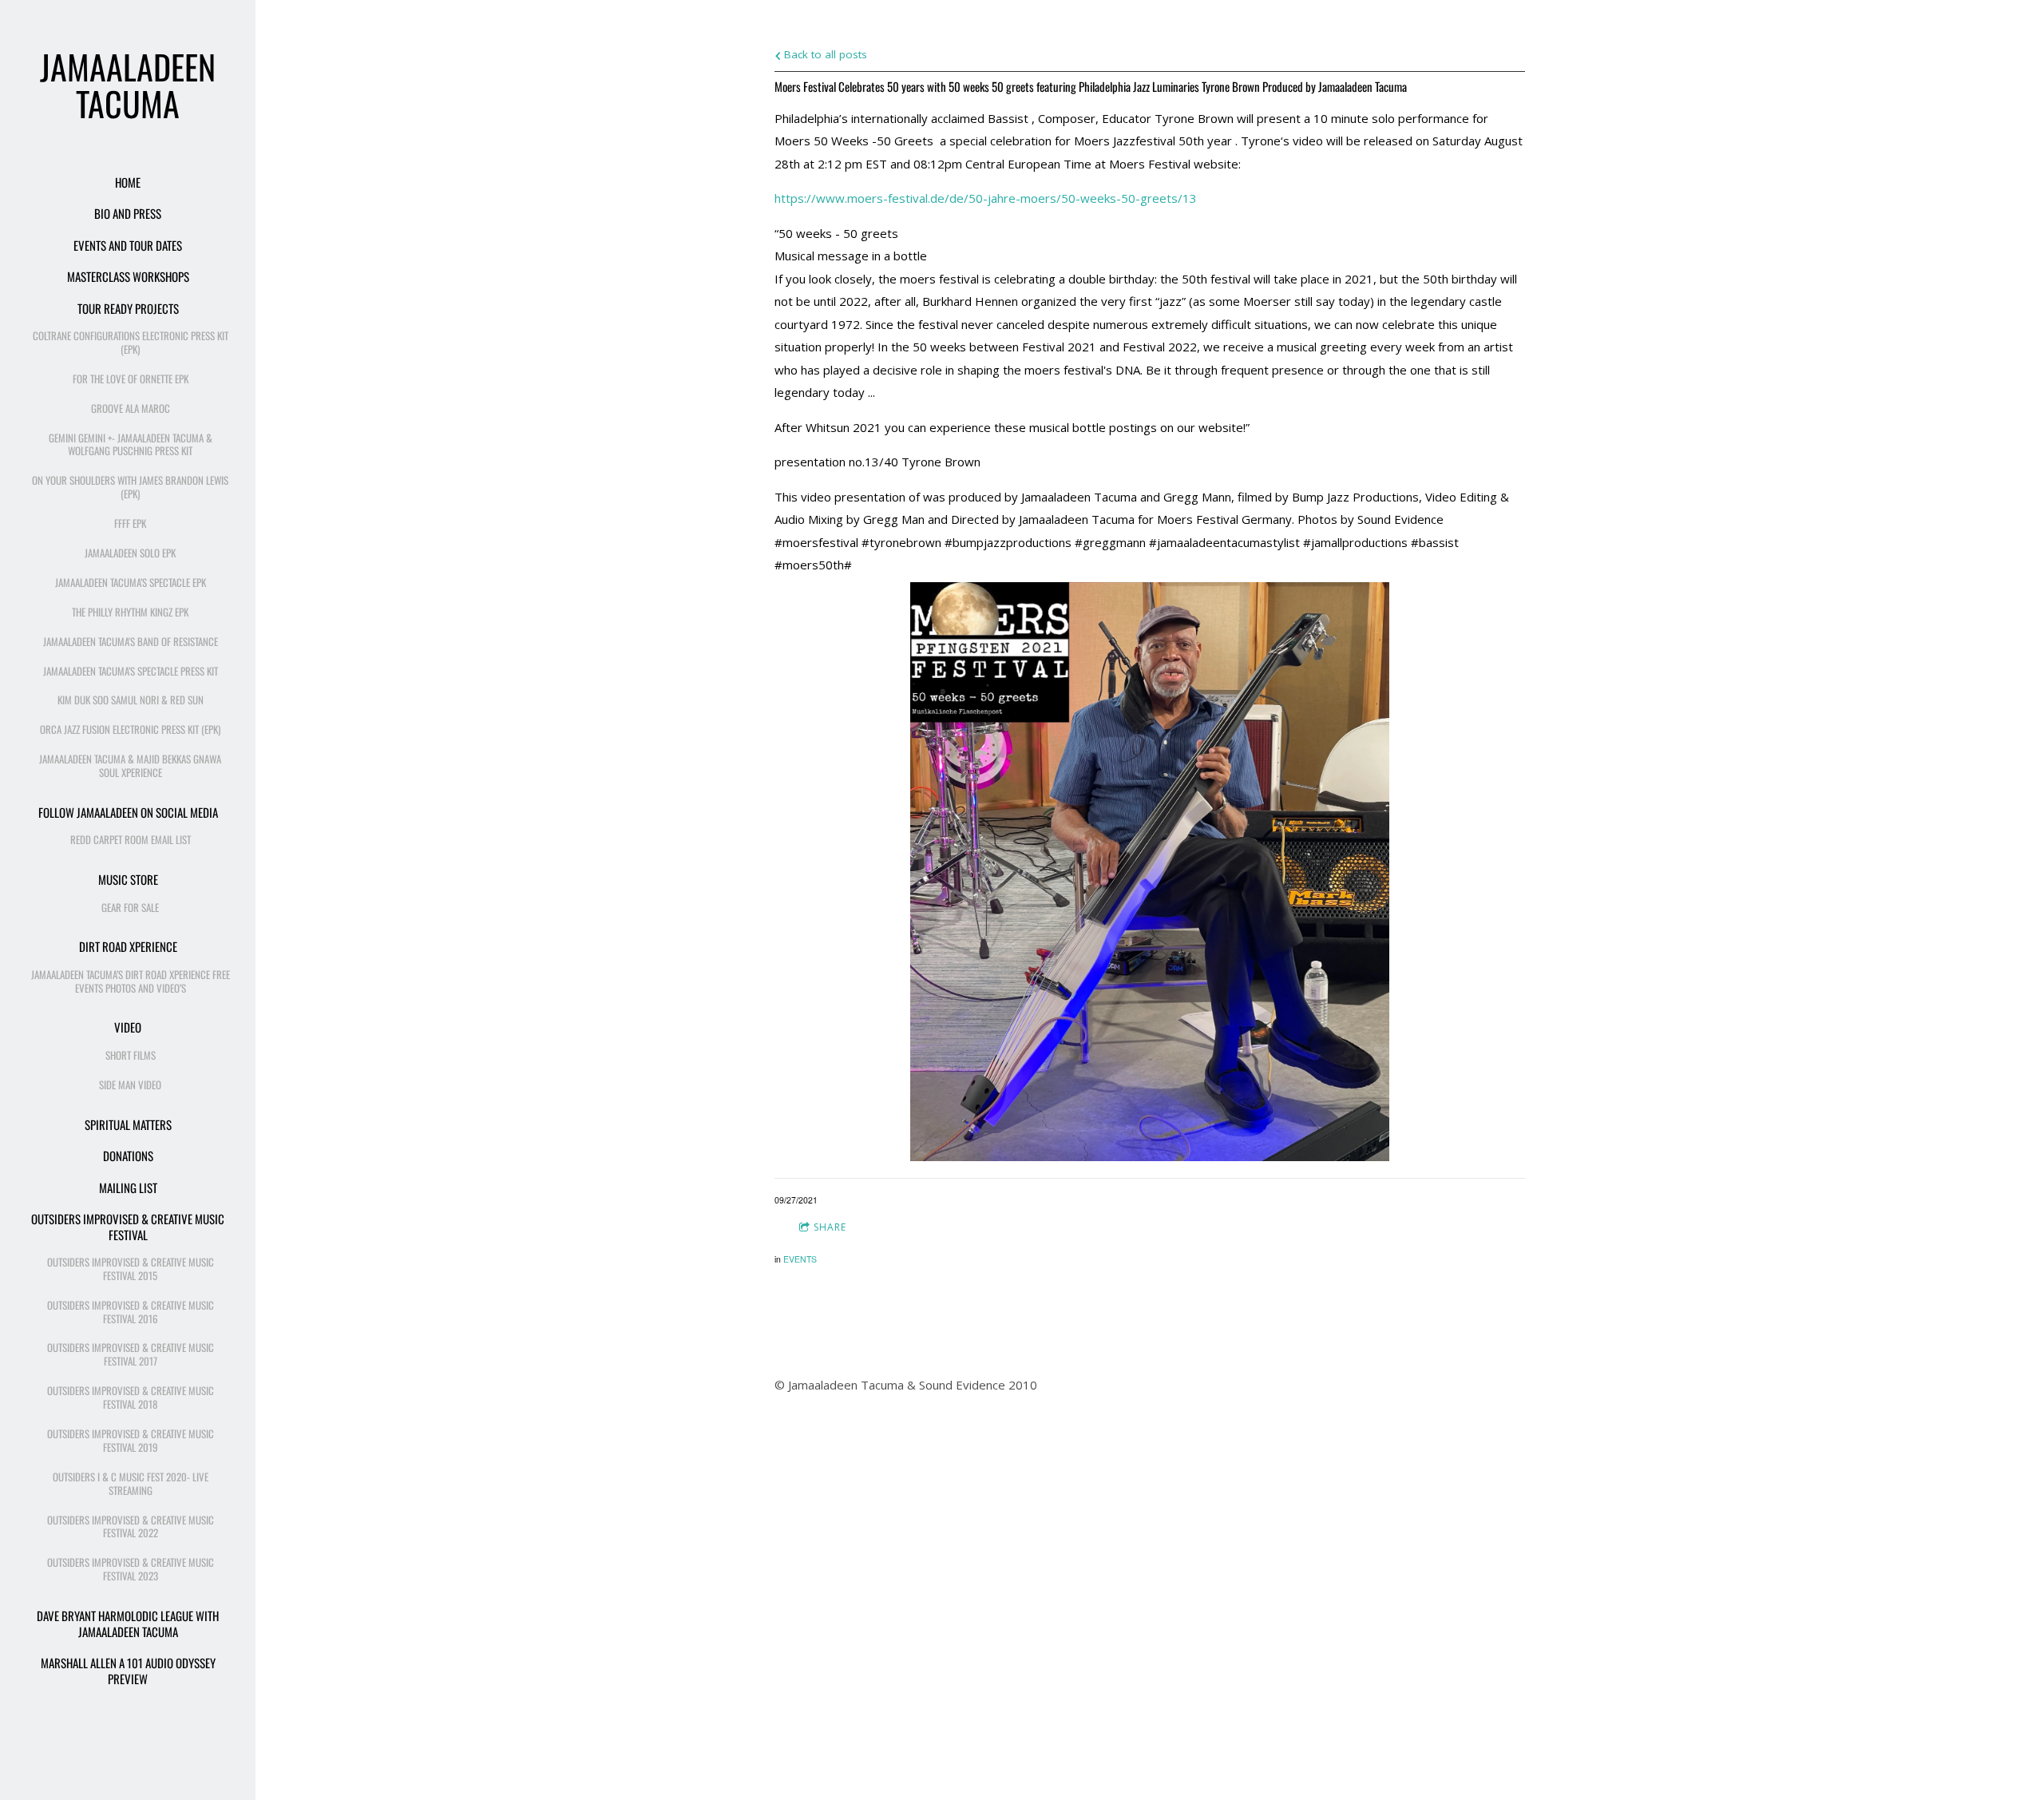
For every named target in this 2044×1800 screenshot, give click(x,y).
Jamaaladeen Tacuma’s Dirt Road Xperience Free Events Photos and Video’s (131, 981)
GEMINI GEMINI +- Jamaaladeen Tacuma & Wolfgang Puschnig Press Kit (131, 444)
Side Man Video (130, 1084)
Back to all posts (824, 54)
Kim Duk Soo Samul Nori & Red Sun (131, 700)
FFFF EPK (130, 523)
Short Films (131, 1055)
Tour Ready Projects (128, 308)
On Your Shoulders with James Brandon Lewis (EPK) (130, 487)
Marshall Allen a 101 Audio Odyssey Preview (128, 1671)
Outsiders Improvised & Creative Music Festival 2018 (131, 1397)
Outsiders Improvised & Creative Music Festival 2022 (131, 1526)
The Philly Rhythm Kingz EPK (130, 612)
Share (830, 1227)
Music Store (128, 879)
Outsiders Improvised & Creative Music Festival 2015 (131, 1269)
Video (128, 1027)
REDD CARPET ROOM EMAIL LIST (131, 839)
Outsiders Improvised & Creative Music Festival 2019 (131, 1440)
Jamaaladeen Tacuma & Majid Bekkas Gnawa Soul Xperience (130, 765)
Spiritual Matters (128, 1124)
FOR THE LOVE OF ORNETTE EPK (131, 379)
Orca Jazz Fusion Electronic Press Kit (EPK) (130, 729)
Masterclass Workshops (128, 276)
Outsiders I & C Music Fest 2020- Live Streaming (131, 1483)
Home (128, 182)
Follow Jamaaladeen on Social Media (128, 812)
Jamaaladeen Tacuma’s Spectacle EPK (131, 582)
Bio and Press (128, 213)
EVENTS (800, 1259)
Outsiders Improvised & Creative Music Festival (128, 1227)
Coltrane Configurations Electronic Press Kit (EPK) (131, 342)
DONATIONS (128, 1156)
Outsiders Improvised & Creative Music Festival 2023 (131, 1569)
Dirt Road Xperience (128, 946)
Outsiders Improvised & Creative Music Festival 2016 (131, 1312)
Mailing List (128, 1187)
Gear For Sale (130, 907)
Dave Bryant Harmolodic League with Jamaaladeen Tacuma (128, 1624)
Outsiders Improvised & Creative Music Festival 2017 (131, 1354)
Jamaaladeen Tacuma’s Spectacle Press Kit (131, 671)
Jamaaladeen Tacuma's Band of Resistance (131, 641)
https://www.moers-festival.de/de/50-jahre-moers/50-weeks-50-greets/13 (986, 198)
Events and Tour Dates (128, 245)
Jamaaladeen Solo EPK (130, 553)
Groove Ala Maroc (131, 408)
